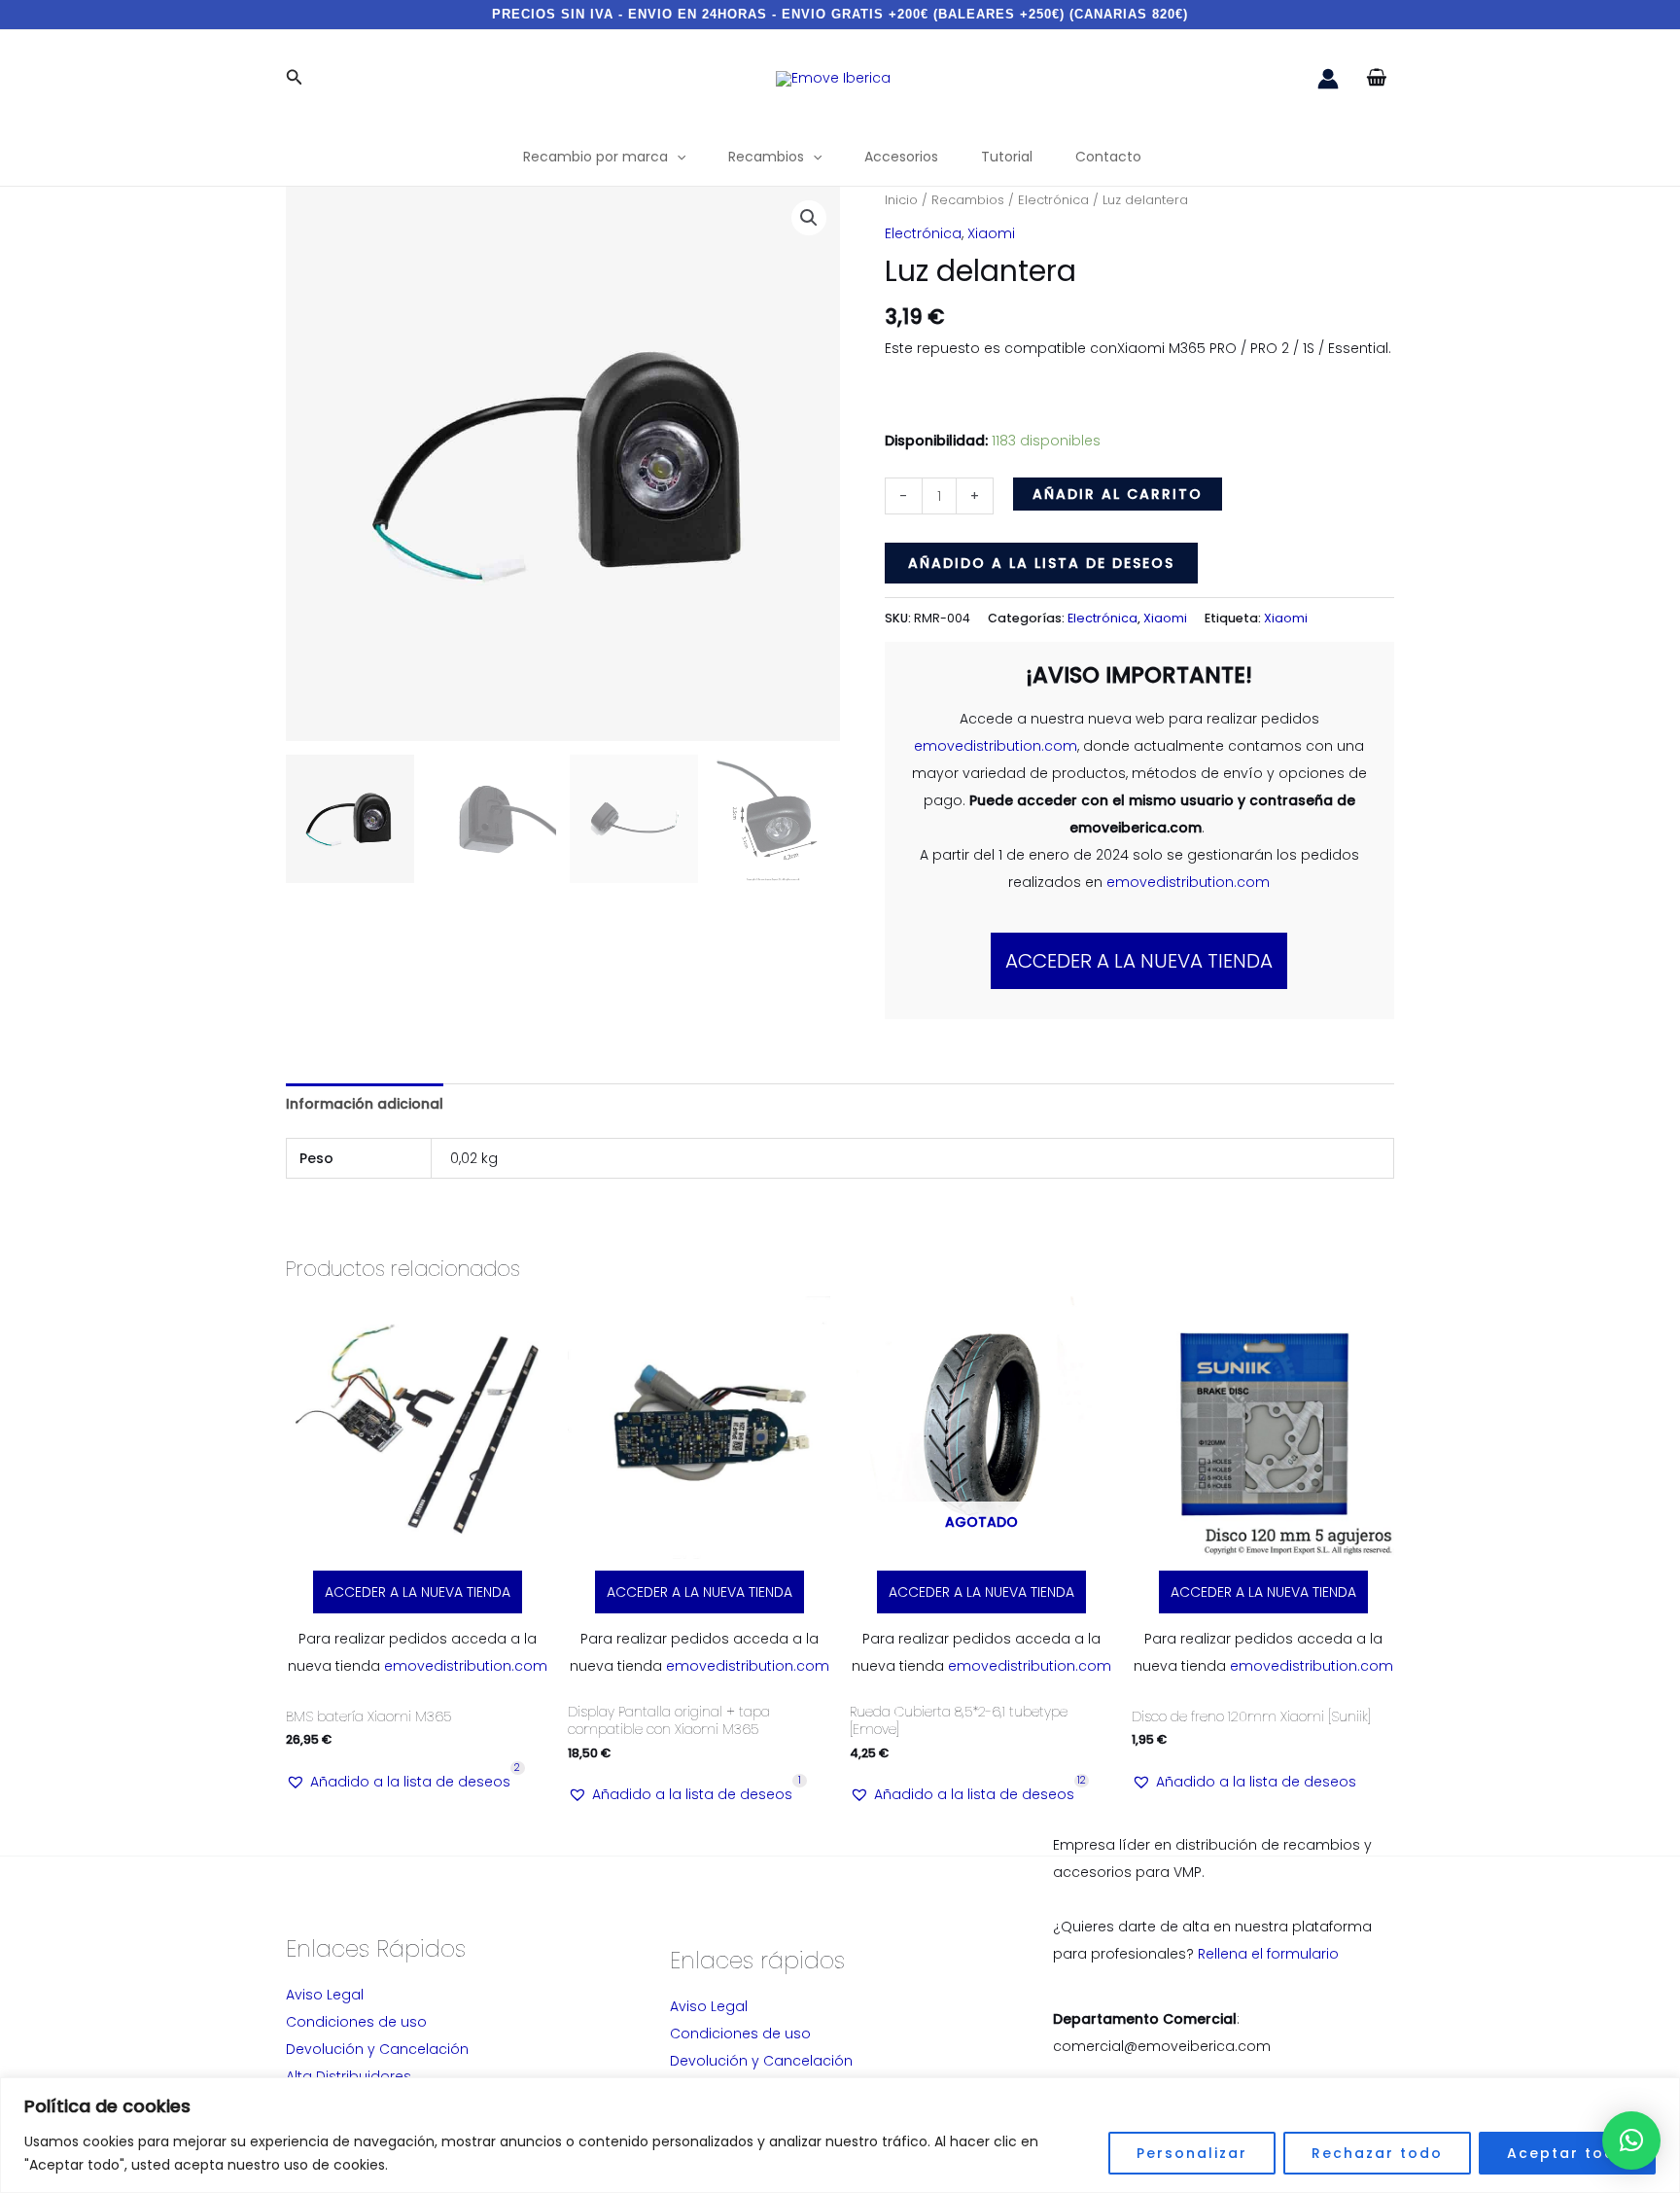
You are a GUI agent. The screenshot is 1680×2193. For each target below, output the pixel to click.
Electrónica (1053, 200)
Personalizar (1192, 2153)
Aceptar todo (1567, 2153)
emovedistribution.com (996, 746)
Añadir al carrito (1118, 494)
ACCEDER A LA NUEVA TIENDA (1139, 961)
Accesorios (901, 157)
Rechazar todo (1377, 2153)
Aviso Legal (325, 1995)
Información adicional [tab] (365, 1104)
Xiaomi (991, 233)
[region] (840, 2135)
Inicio (901, 200)
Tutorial (1007, 157)
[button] (295, 79)
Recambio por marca (595, 157)
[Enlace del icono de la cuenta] (1328, 79)
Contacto (1108, 157)
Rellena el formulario (1268, 1954)
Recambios (766, 157)
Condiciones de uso (356, 2022)
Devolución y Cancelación (377, 2049)
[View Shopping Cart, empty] (1376, 78)
